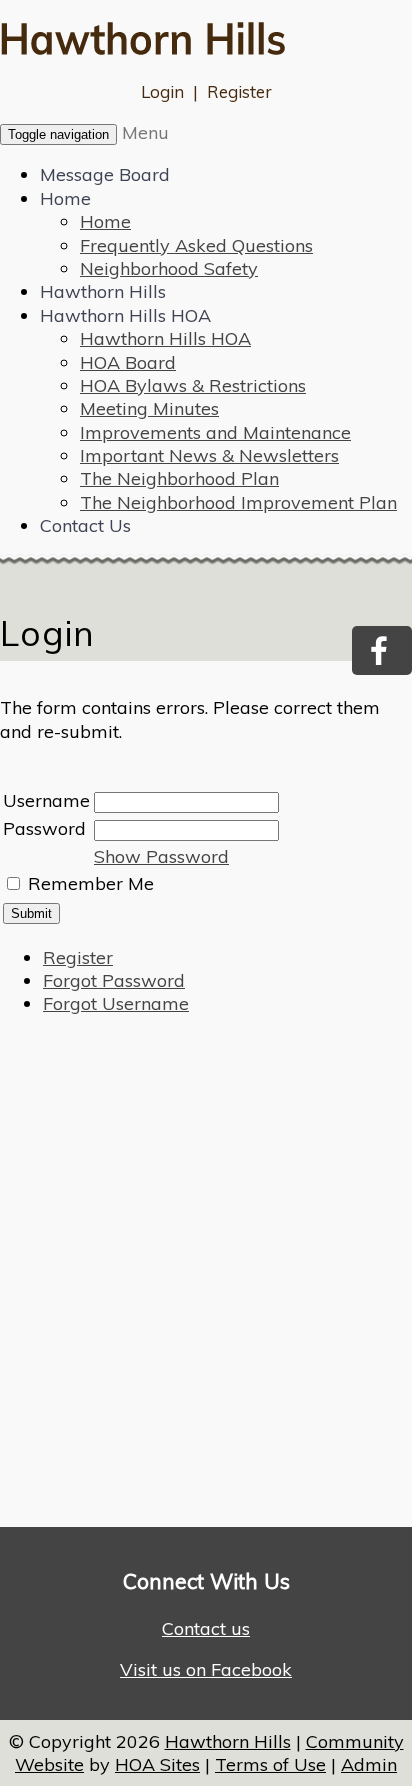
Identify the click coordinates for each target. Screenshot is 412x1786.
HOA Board (128, 362)
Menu (145, 132)
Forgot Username (116, 1003)
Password (44, 828)
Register (239, 91)
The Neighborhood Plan (179, 478)
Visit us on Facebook (206, 1669)
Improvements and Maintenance (215, 432)
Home (65, 198)
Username (46, 800)
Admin (369, 1764)
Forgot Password (114, 980)
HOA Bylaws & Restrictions (193, 385)
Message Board (105, 174)
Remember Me (91, 883)
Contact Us (85, 525)
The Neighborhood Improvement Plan (238, 502)
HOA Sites (157, 1764)
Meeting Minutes (149, 408)
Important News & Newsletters (209, 455)
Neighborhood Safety (169, 268)
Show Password (161, 856)
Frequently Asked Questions (196, 245)
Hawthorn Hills (103, 291)
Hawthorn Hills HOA (125, 315)
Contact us (206, 1628)
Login (162, 91)
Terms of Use (270, 1764)
